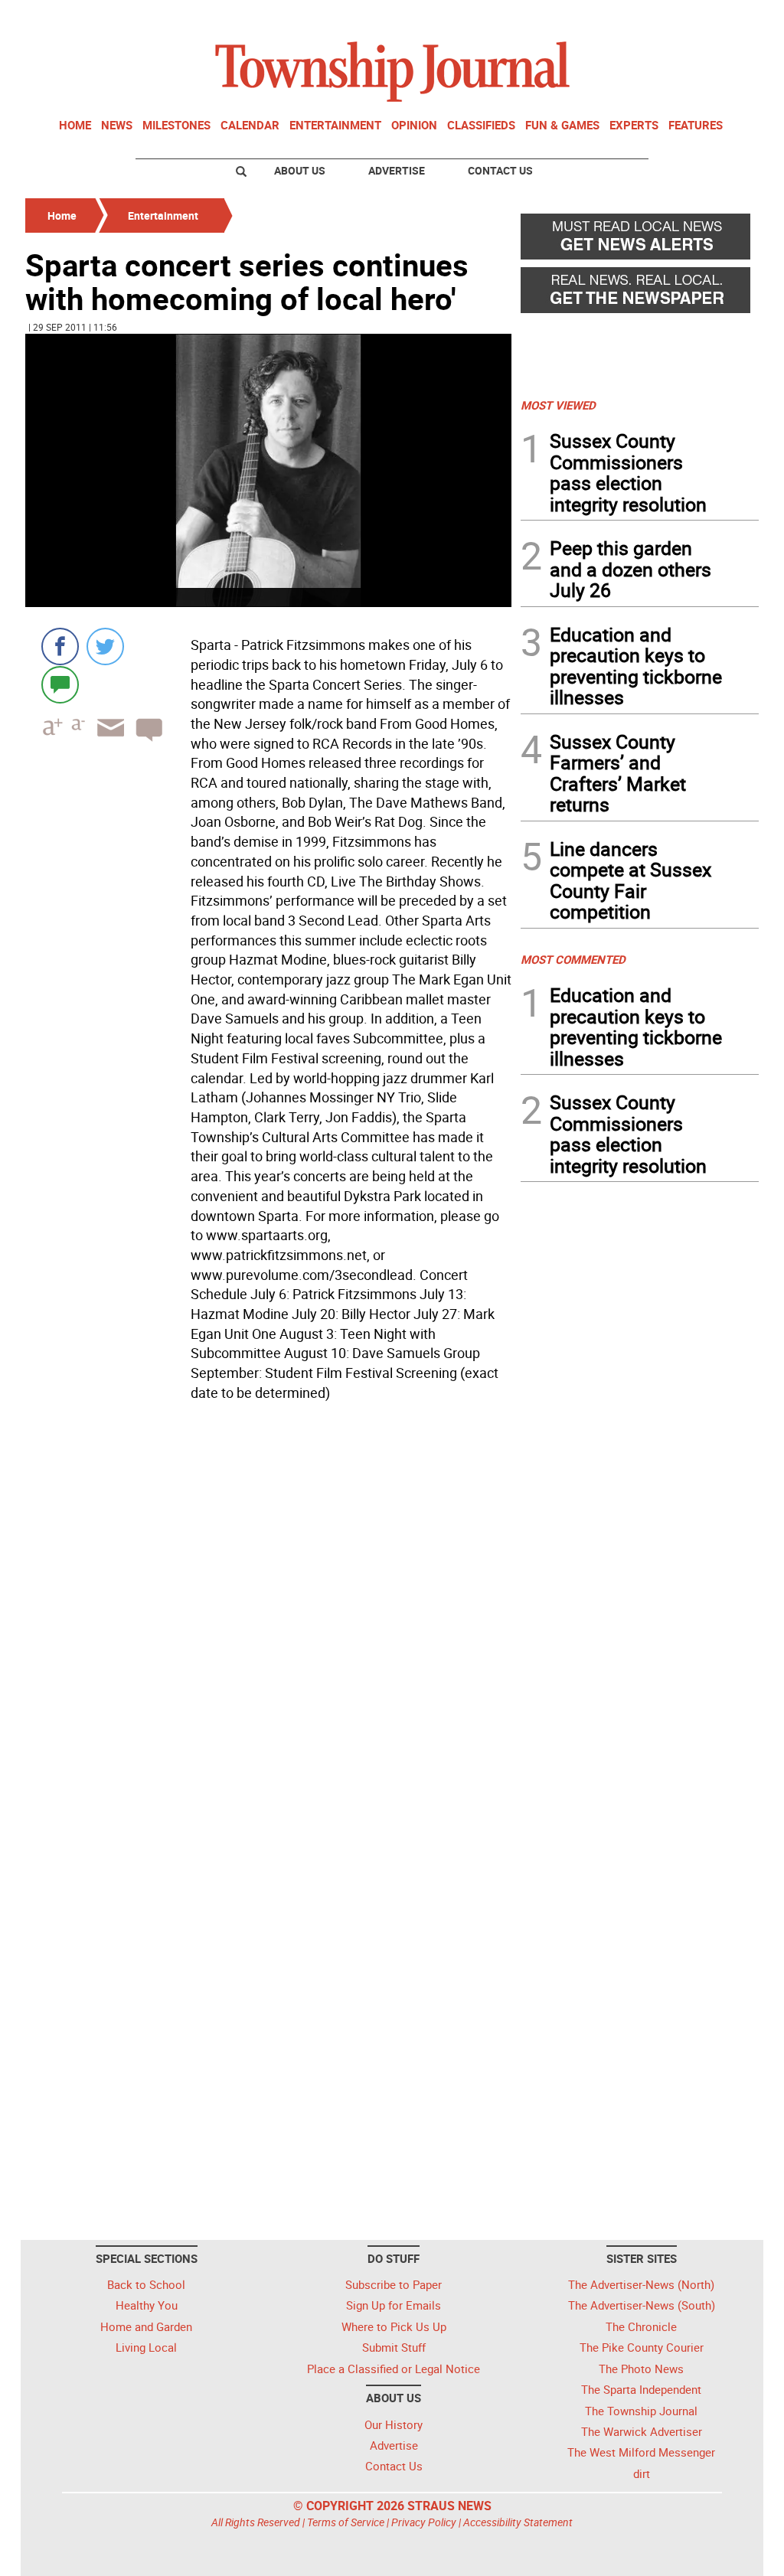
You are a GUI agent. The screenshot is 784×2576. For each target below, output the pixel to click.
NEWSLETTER (635, 18)
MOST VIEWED (558, 405)
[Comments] (60, 684)
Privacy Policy (424, 2522)
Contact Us (500, 170)
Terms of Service (346, 2522)
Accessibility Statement (518, 2522)
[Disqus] (268, 1618)
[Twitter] (105, 646)
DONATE (722, 18)
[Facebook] (60, 646)
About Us (300, 170)
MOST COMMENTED (573, 959)
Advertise (397, 170)
